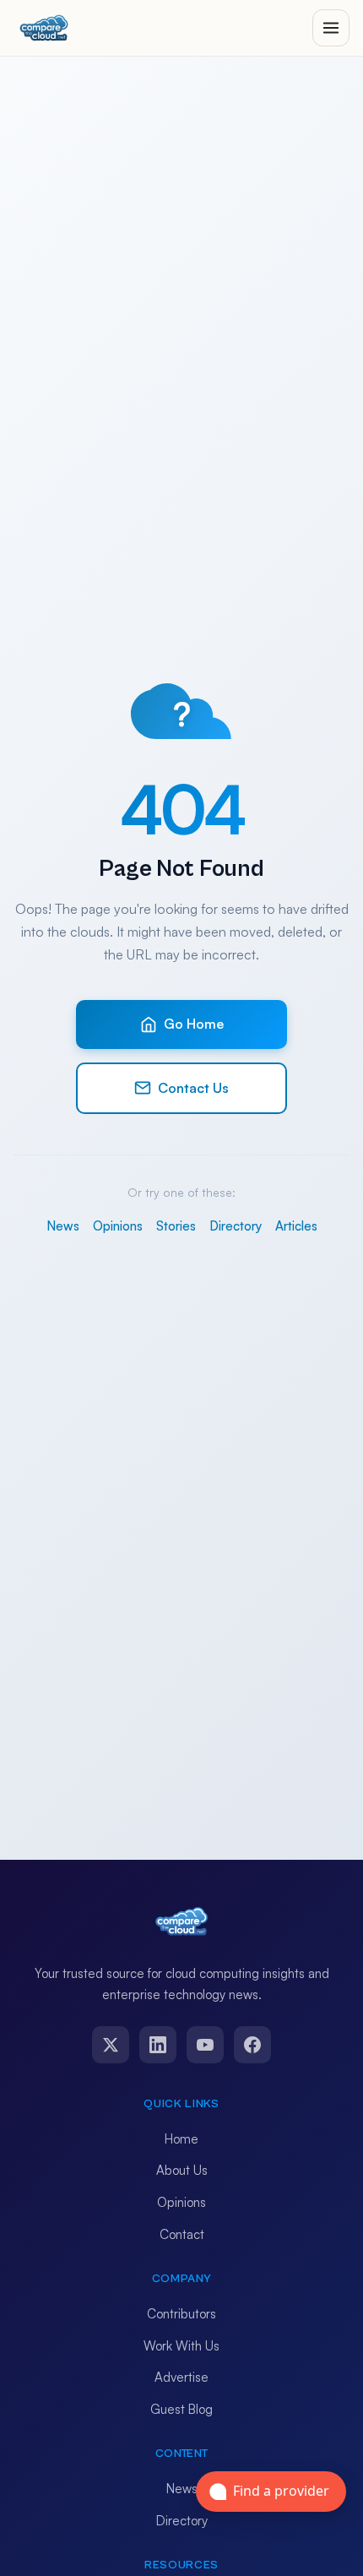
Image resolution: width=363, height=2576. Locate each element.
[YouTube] (205, 2045)
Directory (236, 1226)
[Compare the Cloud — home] (44, 28)
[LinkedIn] (158, 2045)
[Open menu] (331, 28)
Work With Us (181, 2346)
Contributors (181, 2314)
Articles (296, 1226)
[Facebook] (252, 2045)
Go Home (194, 1024)
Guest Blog (181, 2409)
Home (181, 2139)
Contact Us (193, 1088)
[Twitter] (111, 2045)
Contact (182, 2234)
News (63, 1226)
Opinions (118, 1226)
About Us (182, 2170)
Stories (176, 1226)
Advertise (181, 2377)
